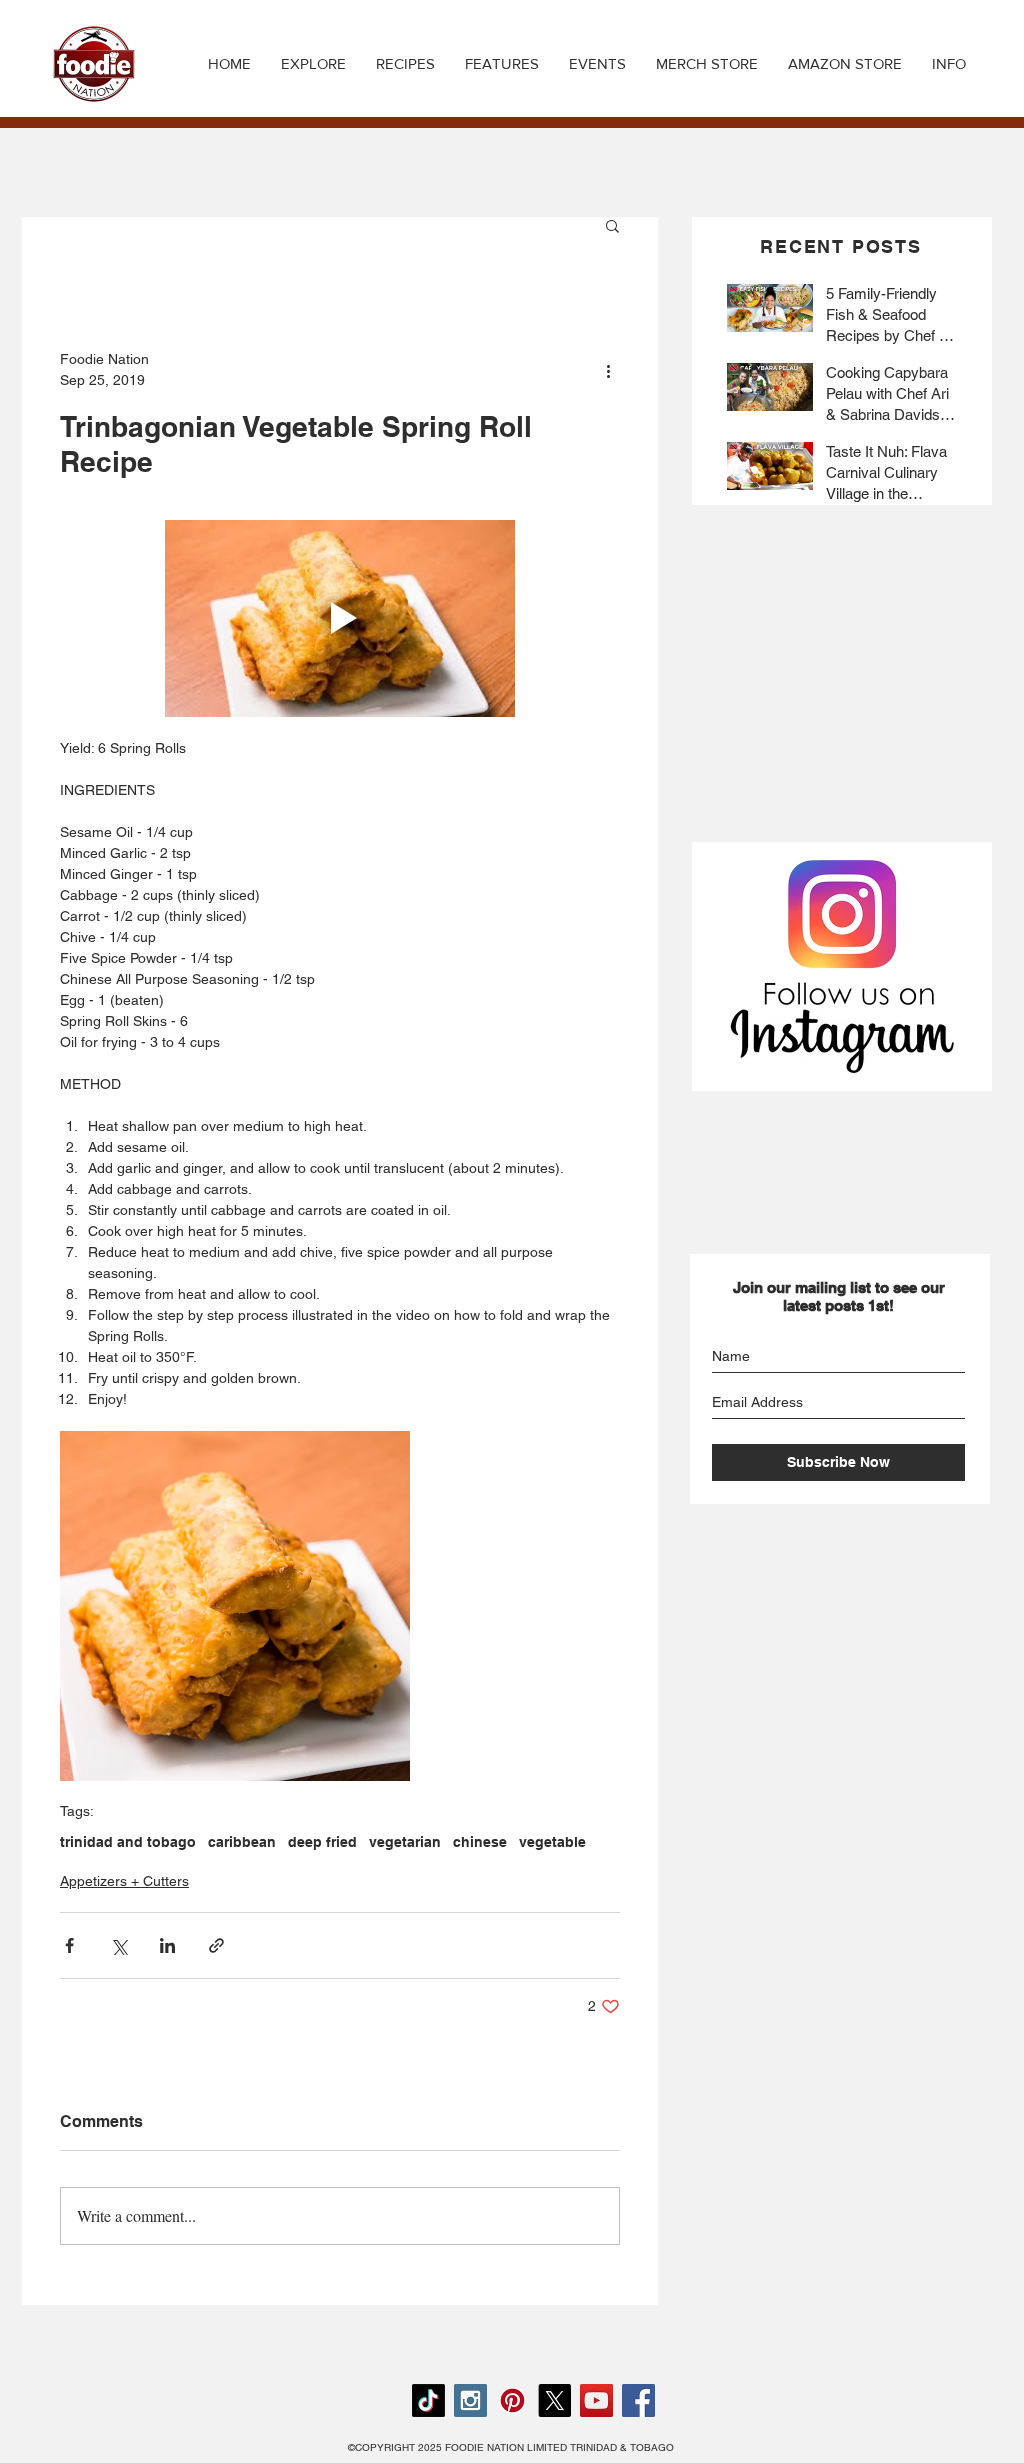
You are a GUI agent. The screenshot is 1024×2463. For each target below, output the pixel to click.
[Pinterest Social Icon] (512, 2400)
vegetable (552, 1842)
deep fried (322, 1842)
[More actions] (608, 370)
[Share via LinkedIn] (167, 1945)
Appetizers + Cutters (124, 1881)
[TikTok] (428, 2400)
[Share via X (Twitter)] (118, 1945)
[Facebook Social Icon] (638, 2400)
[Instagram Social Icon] (470, 2400)
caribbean (242, 1842)
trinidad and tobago (128, 1842)
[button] (405, 64)
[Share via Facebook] (69, 1945)
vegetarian (405, 1842)
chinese (480, 1842)
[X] (554, 2400)
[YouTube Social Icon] (596, 2400)
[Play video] (340, 618)
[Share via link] (216, 1945)
